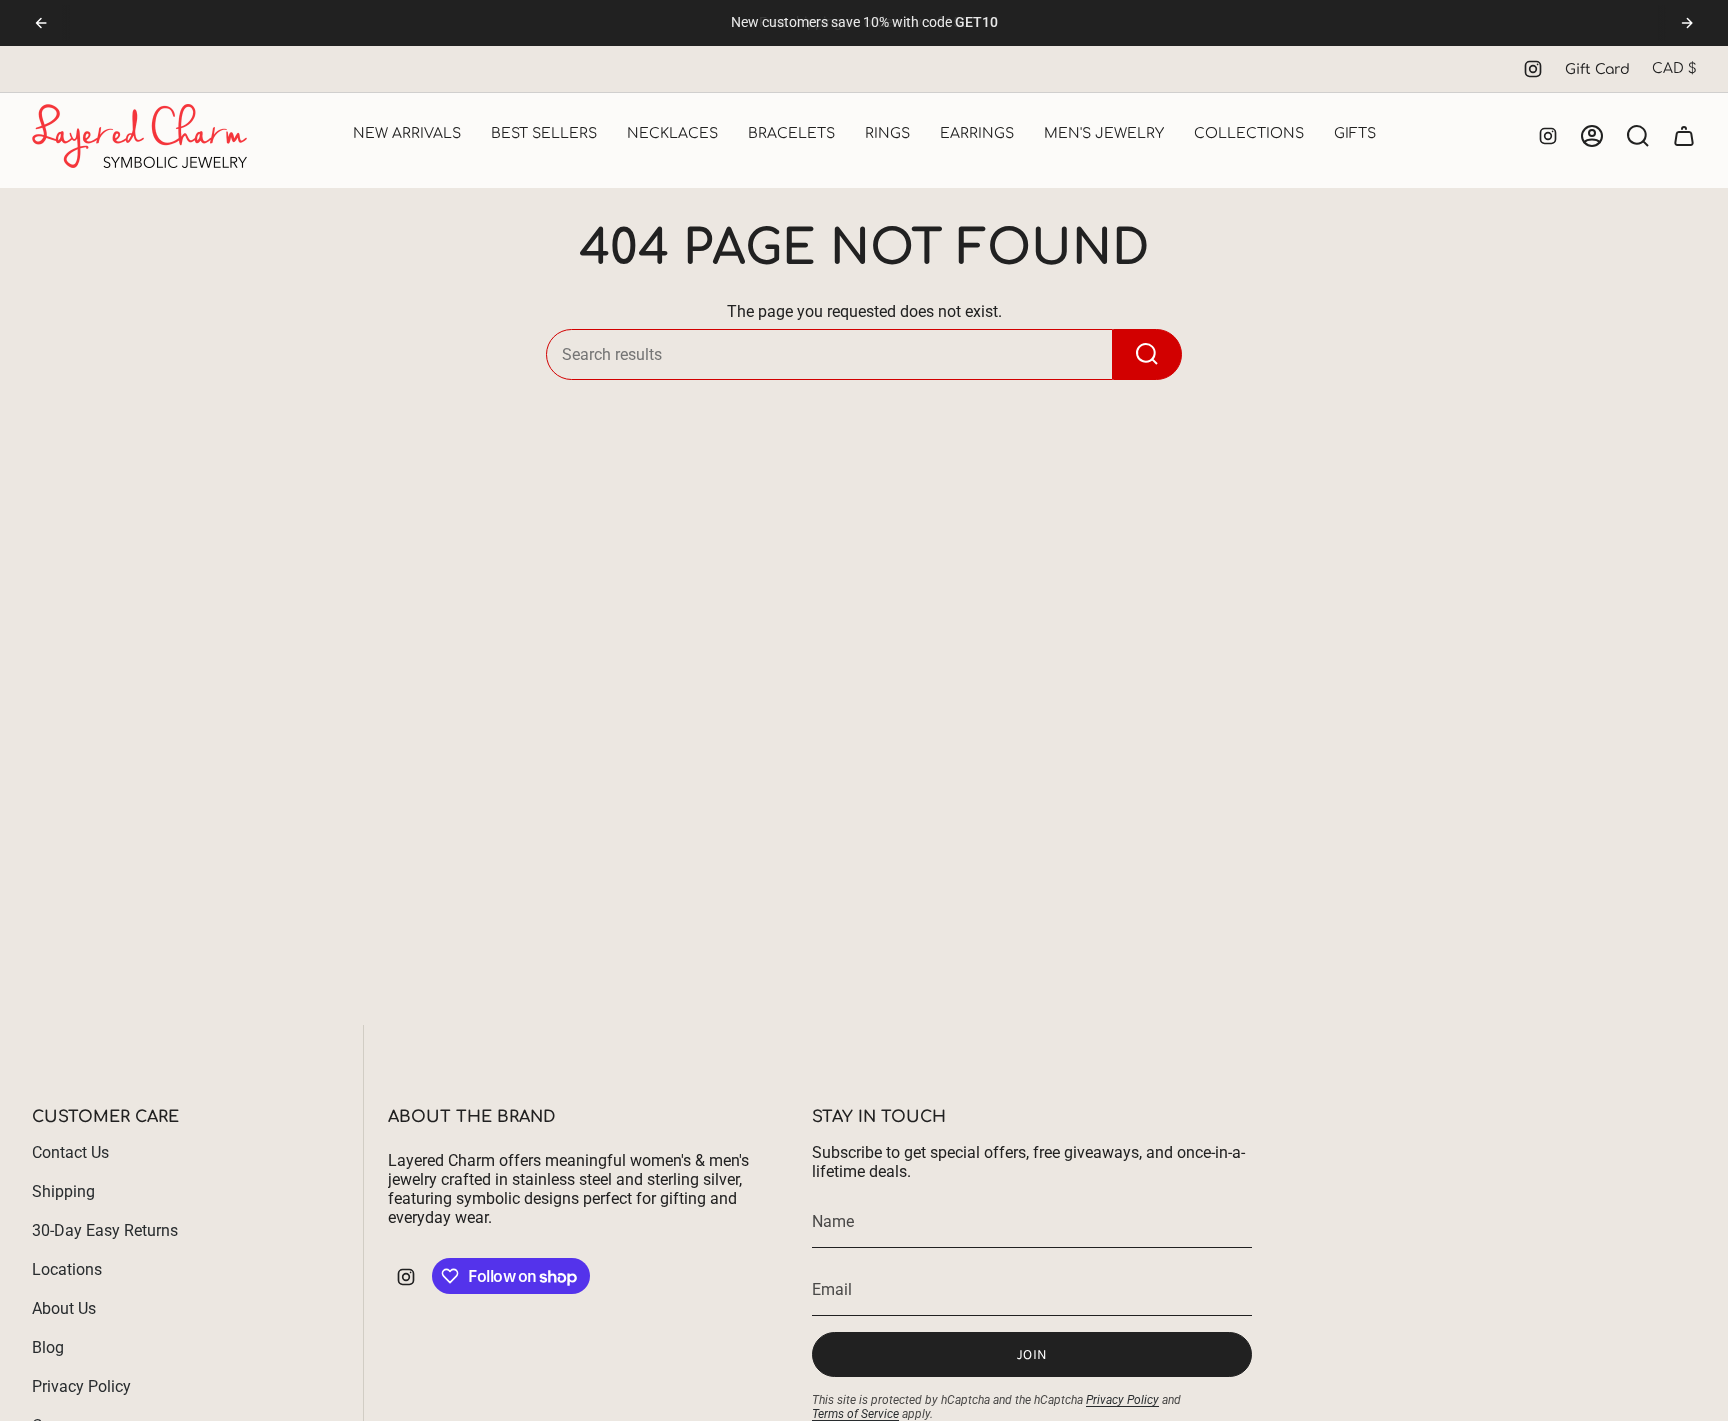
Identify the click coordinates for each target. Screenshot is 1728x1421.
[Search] (1147, 354)
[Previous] (41, 23)
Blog (48, 1347)
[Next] (1687, 23)
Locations (67, 1269)
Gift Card (1597, 69)
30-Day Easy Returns (105, 1230)
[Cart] (1684, 136)
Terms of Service (855, 1414)
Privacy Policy (81, 1386)
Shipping (63, 1191)
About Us (64, 1308)
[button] (407, 136)
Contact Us (70, 1152)
